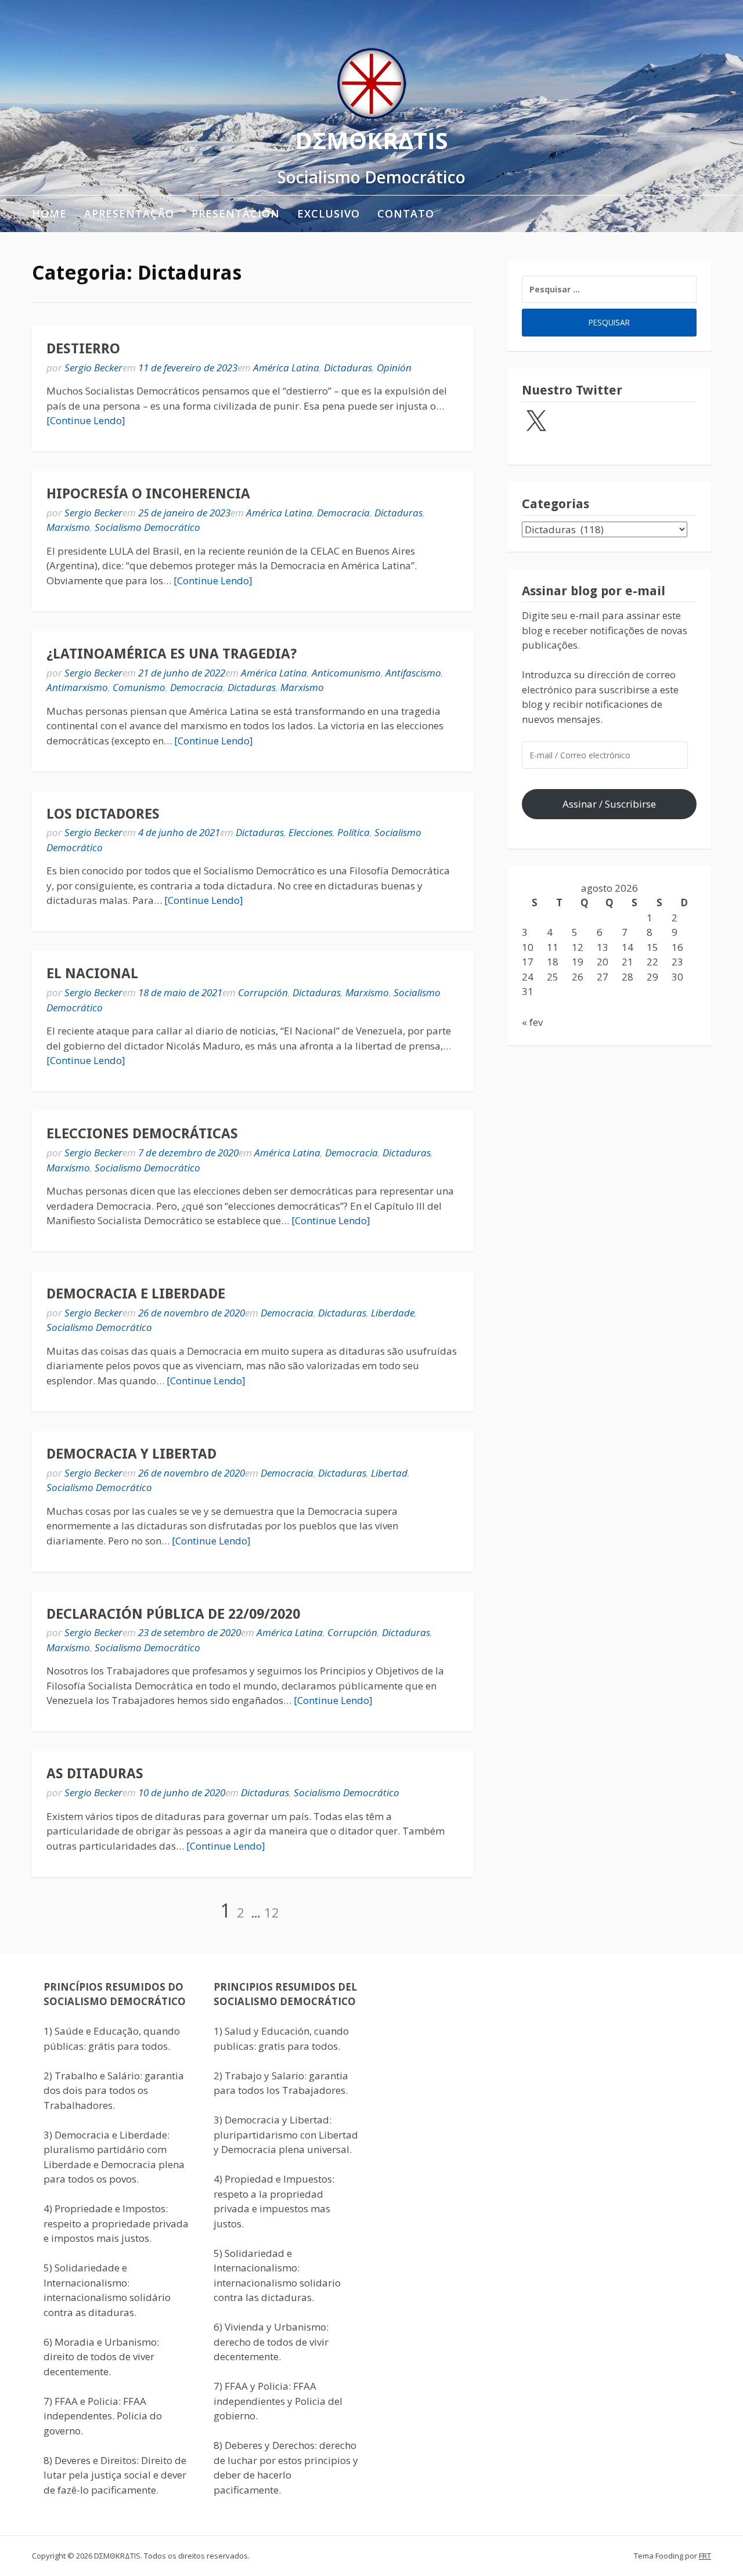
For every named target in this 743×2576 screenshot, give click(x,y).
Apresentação (129, 214)
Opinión (394, 368)
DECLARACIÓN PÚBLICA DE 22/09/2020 (173, 1614)
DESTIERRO (83, 349)
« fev (532, 1022)
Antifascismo (413, 673)
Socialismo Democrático (147, 527)
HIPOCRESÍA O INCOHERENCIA (148, 494)
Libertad (389, 1473)
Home (49, 214)
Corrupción (263, 992)
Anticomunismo (346, 673)
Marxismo (68, 527)
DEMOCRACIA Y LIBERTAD (131, 1454)
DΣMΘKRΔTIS (371, 140)
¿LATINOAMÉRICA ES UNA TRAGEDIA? (172, 654)
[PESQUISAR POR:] (609, 289)
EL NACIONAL (92, 974)
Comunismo (139, 687)
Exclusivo (329, 214)
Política (354, 832)
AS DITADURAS (95, 1774)
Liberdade (393, 1313)
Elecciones (311, 832)
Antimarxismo (77, 687)
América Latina (286, 368)
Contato (406, 214)
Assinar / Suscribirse (609, 804)
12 (272, 1912)
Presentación (236, 214)
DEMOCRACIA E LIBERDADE (136, 1294)
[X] (536, 422)
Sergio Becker (93, 368)
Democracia (343, 513)
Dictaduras (348, 368)
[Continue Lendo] (86, 420)
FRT (705, 2556)
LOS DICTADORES (103, 814)
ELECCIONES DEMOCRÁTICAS (142, 1134)
